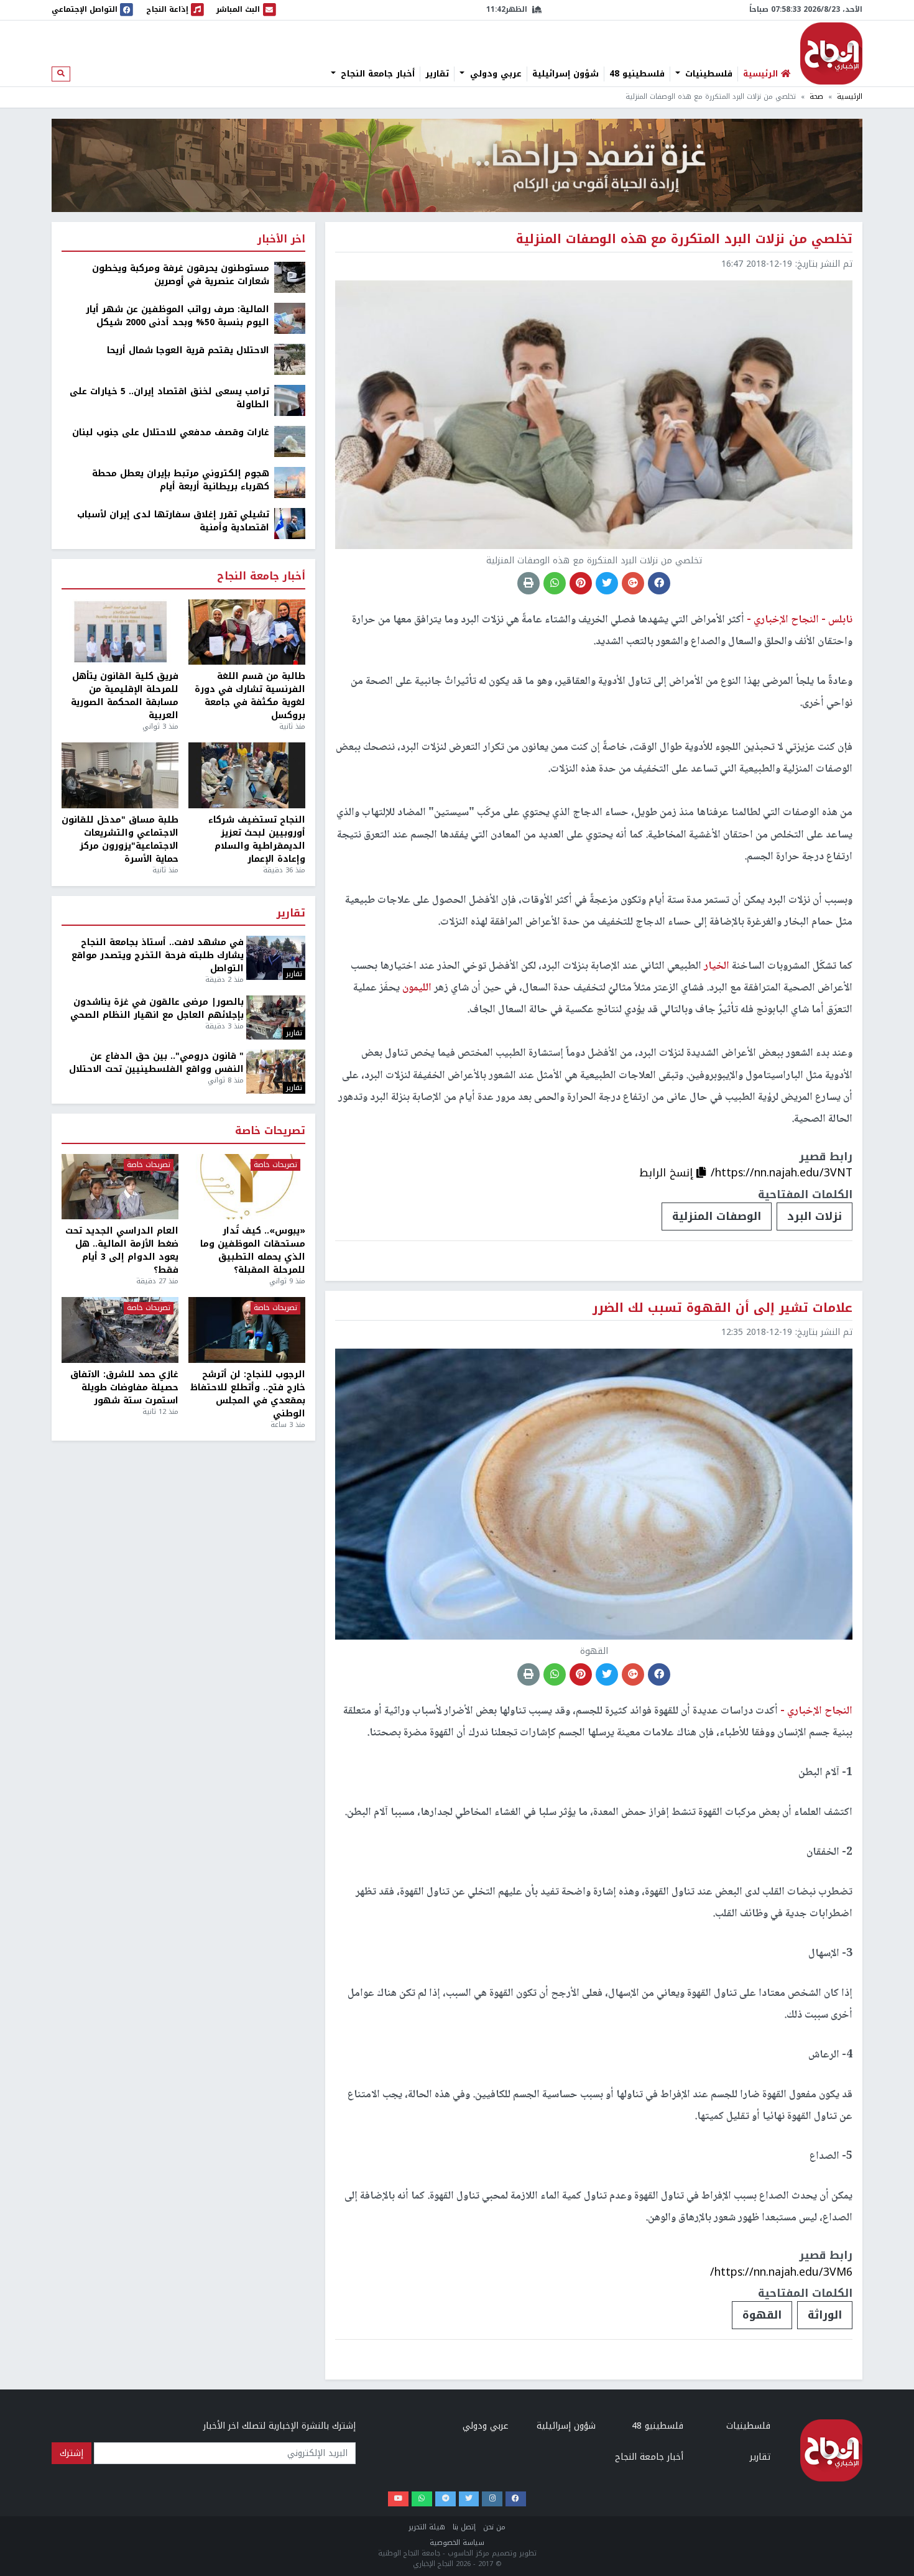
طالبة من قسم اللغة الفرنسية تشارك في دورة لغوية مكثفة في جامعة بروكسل (250, 696)
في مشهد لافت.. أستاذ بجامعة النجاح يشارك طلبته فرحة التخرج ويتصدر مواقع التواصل (158, 955)
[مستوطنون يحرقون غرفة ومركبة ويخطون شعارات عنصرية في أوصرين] (290, 277)
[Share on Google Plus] (633, 583)
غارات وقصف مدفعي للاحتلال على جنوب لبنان (171, 432)
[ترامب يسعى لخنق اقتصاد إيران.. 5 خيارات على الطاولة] (290, 400)
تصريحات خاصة (270, 1131)
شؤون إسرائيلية (565, 74)
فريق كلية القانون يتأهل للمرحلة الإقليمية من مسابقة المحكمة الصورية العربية (125, 696)
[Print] (529, 583)
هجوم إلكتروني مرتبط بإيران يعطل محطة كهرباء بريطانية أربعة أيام (181, 480)
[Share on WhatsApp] (555, 583)
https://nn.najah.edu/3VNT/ (782, 1173)
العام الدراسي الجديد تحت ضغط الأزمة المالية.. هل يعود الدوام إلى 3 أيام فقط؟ (122, 1250)
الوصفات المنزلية (717, 1216)
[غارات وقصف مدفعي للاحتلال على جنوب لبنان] (290, 441)
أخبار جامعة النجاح (376, 74)
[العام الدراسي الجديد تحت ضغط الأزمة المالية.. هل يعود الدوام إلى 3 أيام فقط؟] (120, 1187)
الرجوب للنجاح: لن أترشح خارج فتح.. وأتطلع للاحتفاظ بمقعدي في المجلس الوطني (248, 1394)
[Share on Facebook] (659, 583)
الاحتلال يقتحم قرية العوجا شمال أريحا (188, 350)
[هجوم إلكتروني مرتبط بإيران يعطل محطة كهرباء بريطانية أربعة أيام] (290, 482)
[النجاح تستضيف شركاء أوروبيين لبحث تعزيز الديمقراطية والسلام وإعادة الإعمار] (247, 775)
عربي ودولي (494, 74)
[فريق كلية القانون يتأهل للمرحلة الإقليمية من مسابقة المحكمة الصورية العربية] (120, 632)
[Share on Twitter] (607, 583)
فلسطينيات (707, 74)
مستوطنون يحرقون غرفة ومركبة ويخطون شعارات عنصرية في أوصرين (181, 275)
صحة (816, 97)
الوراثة (825, 2315)
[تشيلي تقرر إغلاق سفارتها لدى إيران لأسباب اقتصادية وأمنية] (290, 523)
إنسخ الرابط (668, 1173)
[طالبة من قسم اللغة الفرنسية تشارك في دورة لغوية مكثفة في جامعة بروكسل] (247, 632)
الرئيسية (850, 97)
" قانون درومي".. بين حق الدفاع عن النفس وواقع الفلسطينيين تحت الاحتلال (156, 1063)
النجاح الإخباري (831, 53)
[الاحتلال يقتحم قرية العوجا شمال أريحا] (290, 359)
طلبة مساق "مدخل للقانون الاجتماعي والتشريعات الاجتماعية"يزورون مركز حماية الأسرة (120, 839)
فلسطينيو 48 (637, 74)
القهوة (762, 2315)
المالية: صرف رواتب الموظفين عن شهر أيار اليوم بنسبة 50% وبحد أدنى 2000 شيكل (178, 316)
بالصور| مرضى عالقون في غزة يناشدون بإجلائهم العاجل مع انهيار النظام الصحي (157, 1009)
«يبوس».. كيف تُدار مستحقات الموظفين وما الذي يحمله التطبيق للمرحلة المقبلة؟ (253, 1250)
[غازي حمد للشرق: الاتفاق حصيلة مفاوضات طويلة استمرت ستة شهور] (120, 1330)
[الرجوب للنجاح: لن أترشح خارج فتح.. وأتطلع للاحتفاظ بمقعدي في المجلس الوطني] (247, 1330)
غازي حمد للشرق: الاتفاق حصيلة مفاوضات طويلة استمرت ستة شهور (124, 1387)
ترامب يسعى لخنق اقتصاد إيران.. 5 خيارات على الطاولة (169, 398)
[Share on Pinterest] (581, 583)
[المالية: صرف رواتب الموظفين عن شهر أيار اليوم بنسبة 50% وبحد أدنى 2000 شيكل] (290, 318)
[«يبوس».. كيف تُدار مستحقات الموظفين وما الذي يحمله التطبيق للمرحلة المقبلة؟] (247, 1187)
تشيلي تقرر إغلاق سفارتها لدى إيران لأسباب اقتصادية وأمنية (173, 521)
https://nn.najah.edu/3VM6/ (781, 2272)
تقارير (437, 74)
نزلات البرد (815, 1216)
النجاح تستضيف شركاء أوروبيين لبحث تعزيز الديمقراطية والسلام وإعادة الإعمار (257, 839)
